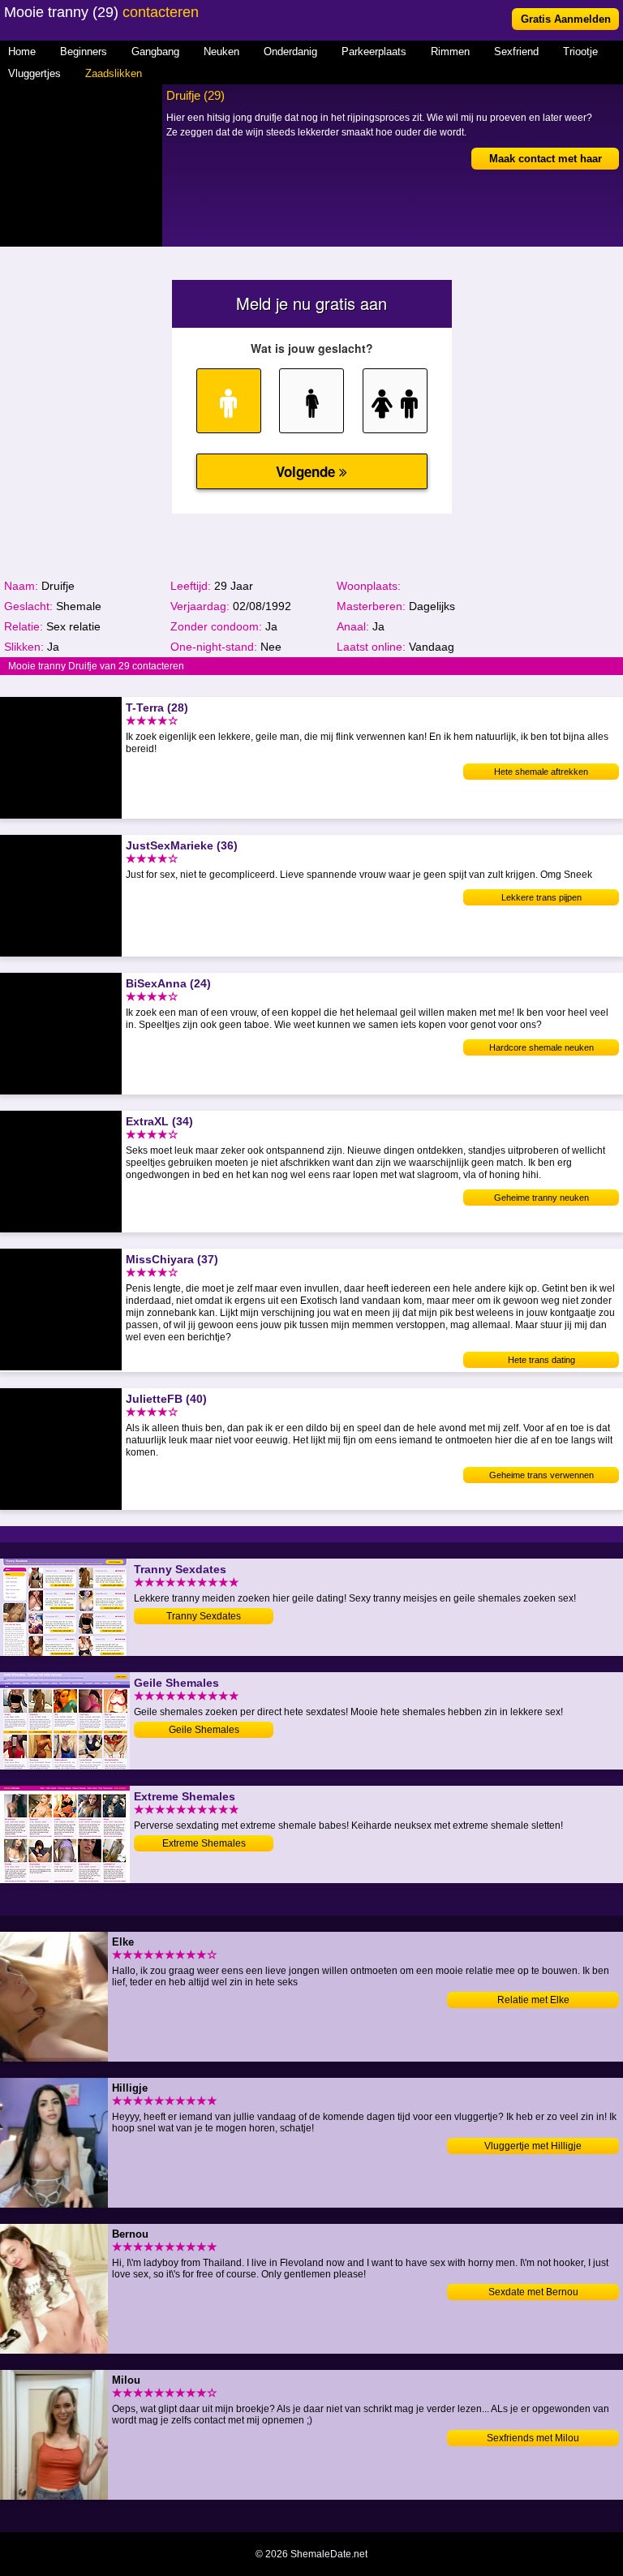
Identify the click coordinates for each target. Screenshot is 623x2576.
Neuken (221, 52)
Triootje (580, 52)
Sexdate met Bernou (533, 2292)
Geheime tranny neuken (541, 1198)
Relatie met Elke (533, 2000)
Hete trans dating (541, 1360)
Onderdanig (290, 52)
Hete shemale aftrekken (541, 772)
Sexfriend (516, 52)
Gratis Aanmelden (566, 19)
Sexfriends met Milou (533, 2438)
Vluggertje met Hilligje (533, 2146)
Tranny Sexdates (204, 1616)
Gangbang (155, 52)
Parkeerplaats (374, 52)
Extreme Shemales (204, 1843)
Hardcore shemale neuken (541, 1047)
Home (22, 52)
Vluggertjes (34, 73)
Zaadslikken (114, 73)
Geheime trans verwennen (541, 1475)
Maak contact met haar (546, 159)
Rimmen (450, 52)
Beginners (84, 52)
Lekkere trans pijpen (541, 897)
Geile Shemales (204, 1730)
